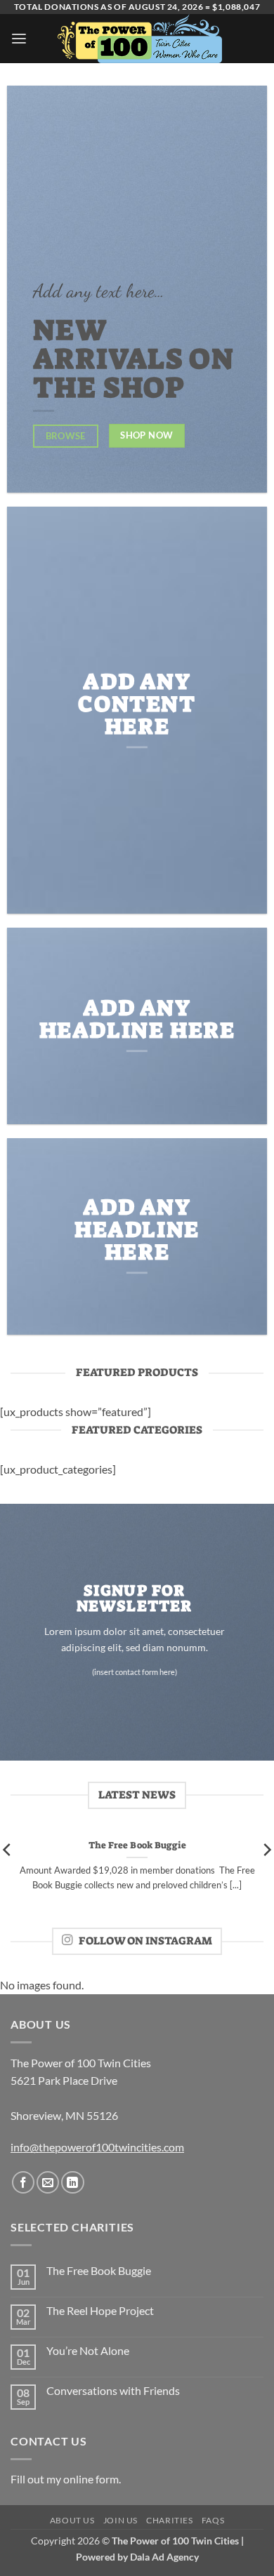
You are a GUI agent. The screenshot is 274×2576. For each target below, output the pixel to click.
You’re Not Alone (88, 2351)
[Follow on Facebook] (23, 2182)
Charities (169, 2520)
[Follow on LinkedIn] (72, 2182)
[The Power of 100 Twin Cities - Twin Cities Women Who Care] (140, 39)
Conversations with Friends (113, 2391)
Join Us (120, 2520)
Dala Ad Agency (164, 2557)
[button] (19, 39)
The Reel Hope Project (100, 2311)
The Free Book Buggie (137, 1845)
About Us (72, 2520)
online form (91, 2479)
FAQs (213, 2520)
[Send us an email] (48, 2182)
